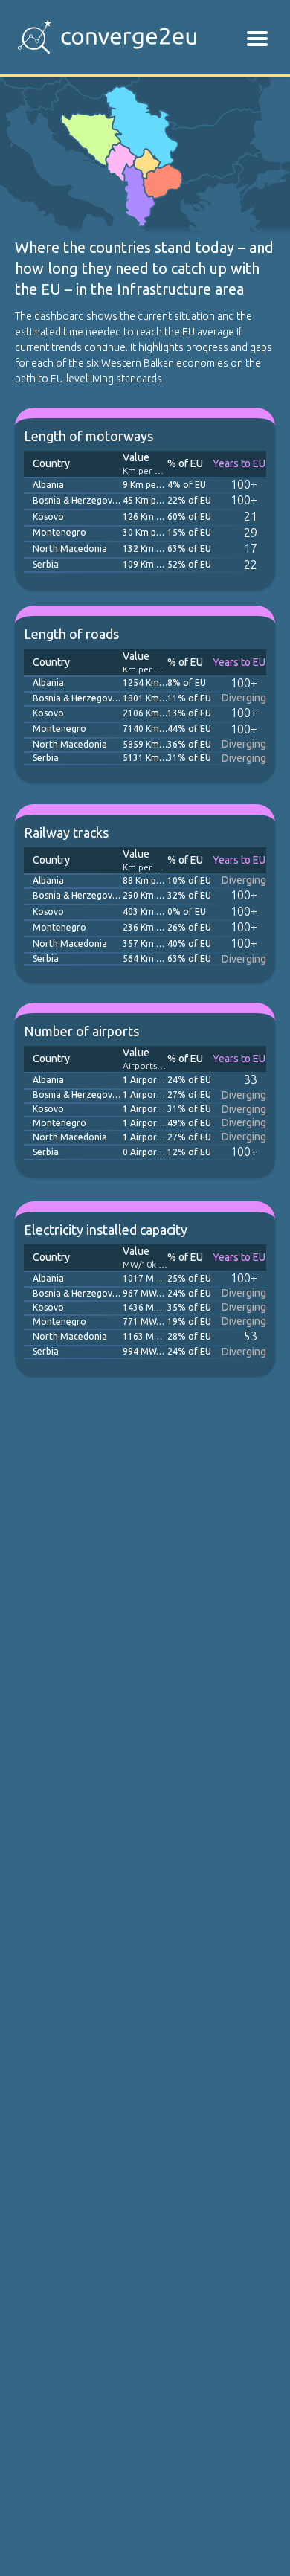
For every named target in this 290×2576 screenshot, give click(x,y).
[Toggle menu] (257, 39)
